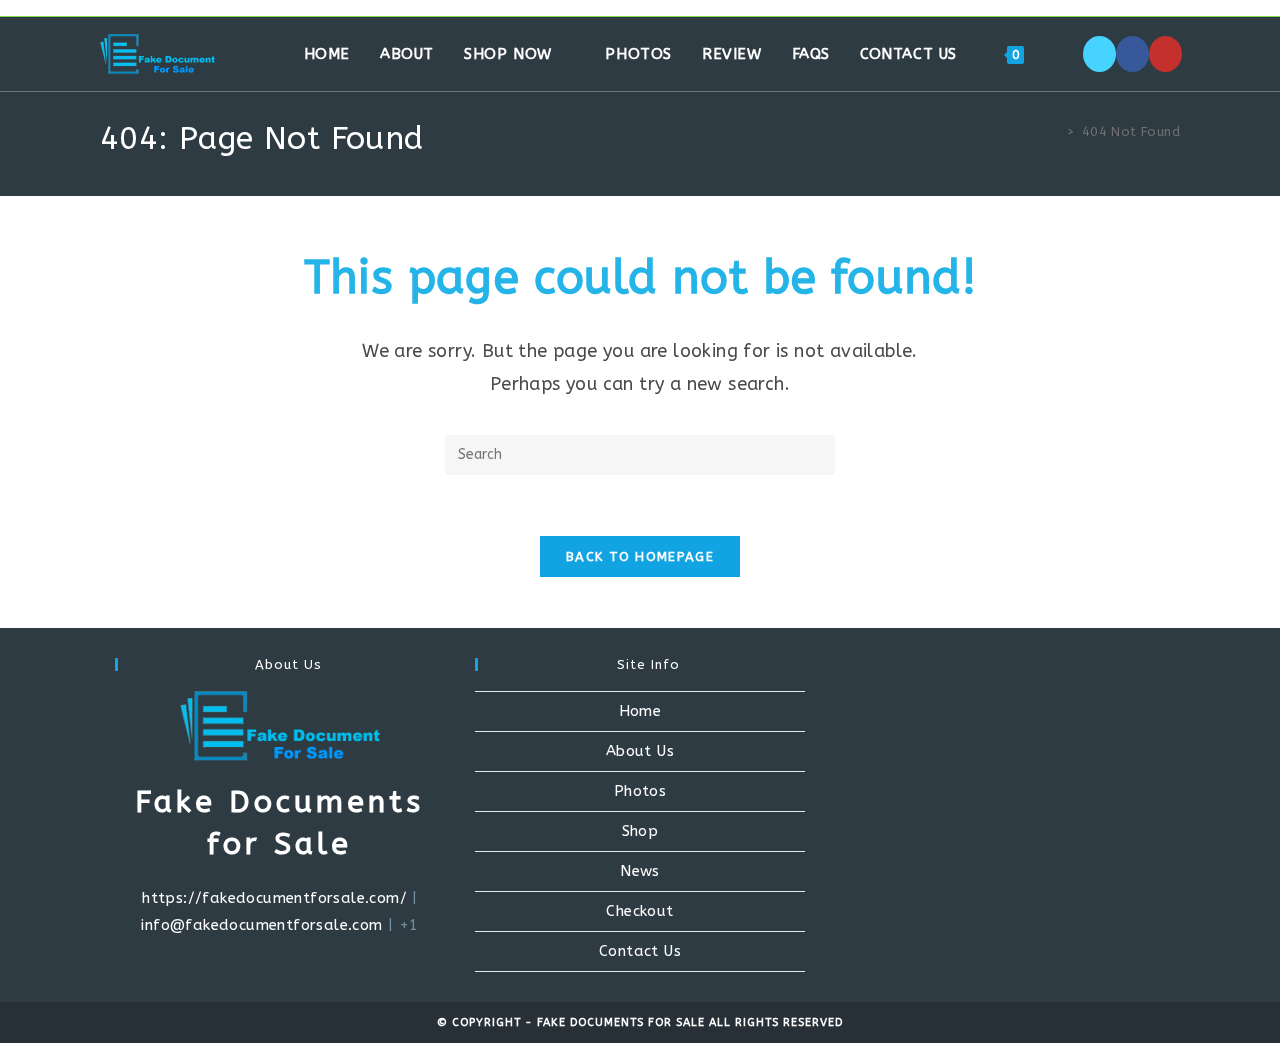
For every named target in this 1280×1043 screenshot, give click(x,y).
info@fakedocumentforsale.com (261, 925)
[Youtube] (1165, 54)
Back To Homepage (640, 556)
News (640, 871)
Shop (640, 831)
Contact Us (640, 951)
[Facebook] (1132, 54)
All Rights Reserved (776, 1022)
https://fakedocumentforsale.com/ (274, 898)
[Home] (1056, 131)
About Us (640, 751)
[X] (1099, 54)
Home (640, 711)
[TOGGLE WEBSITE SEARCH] (1060, 54)
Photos (640, 791)
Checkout (639, 911)
